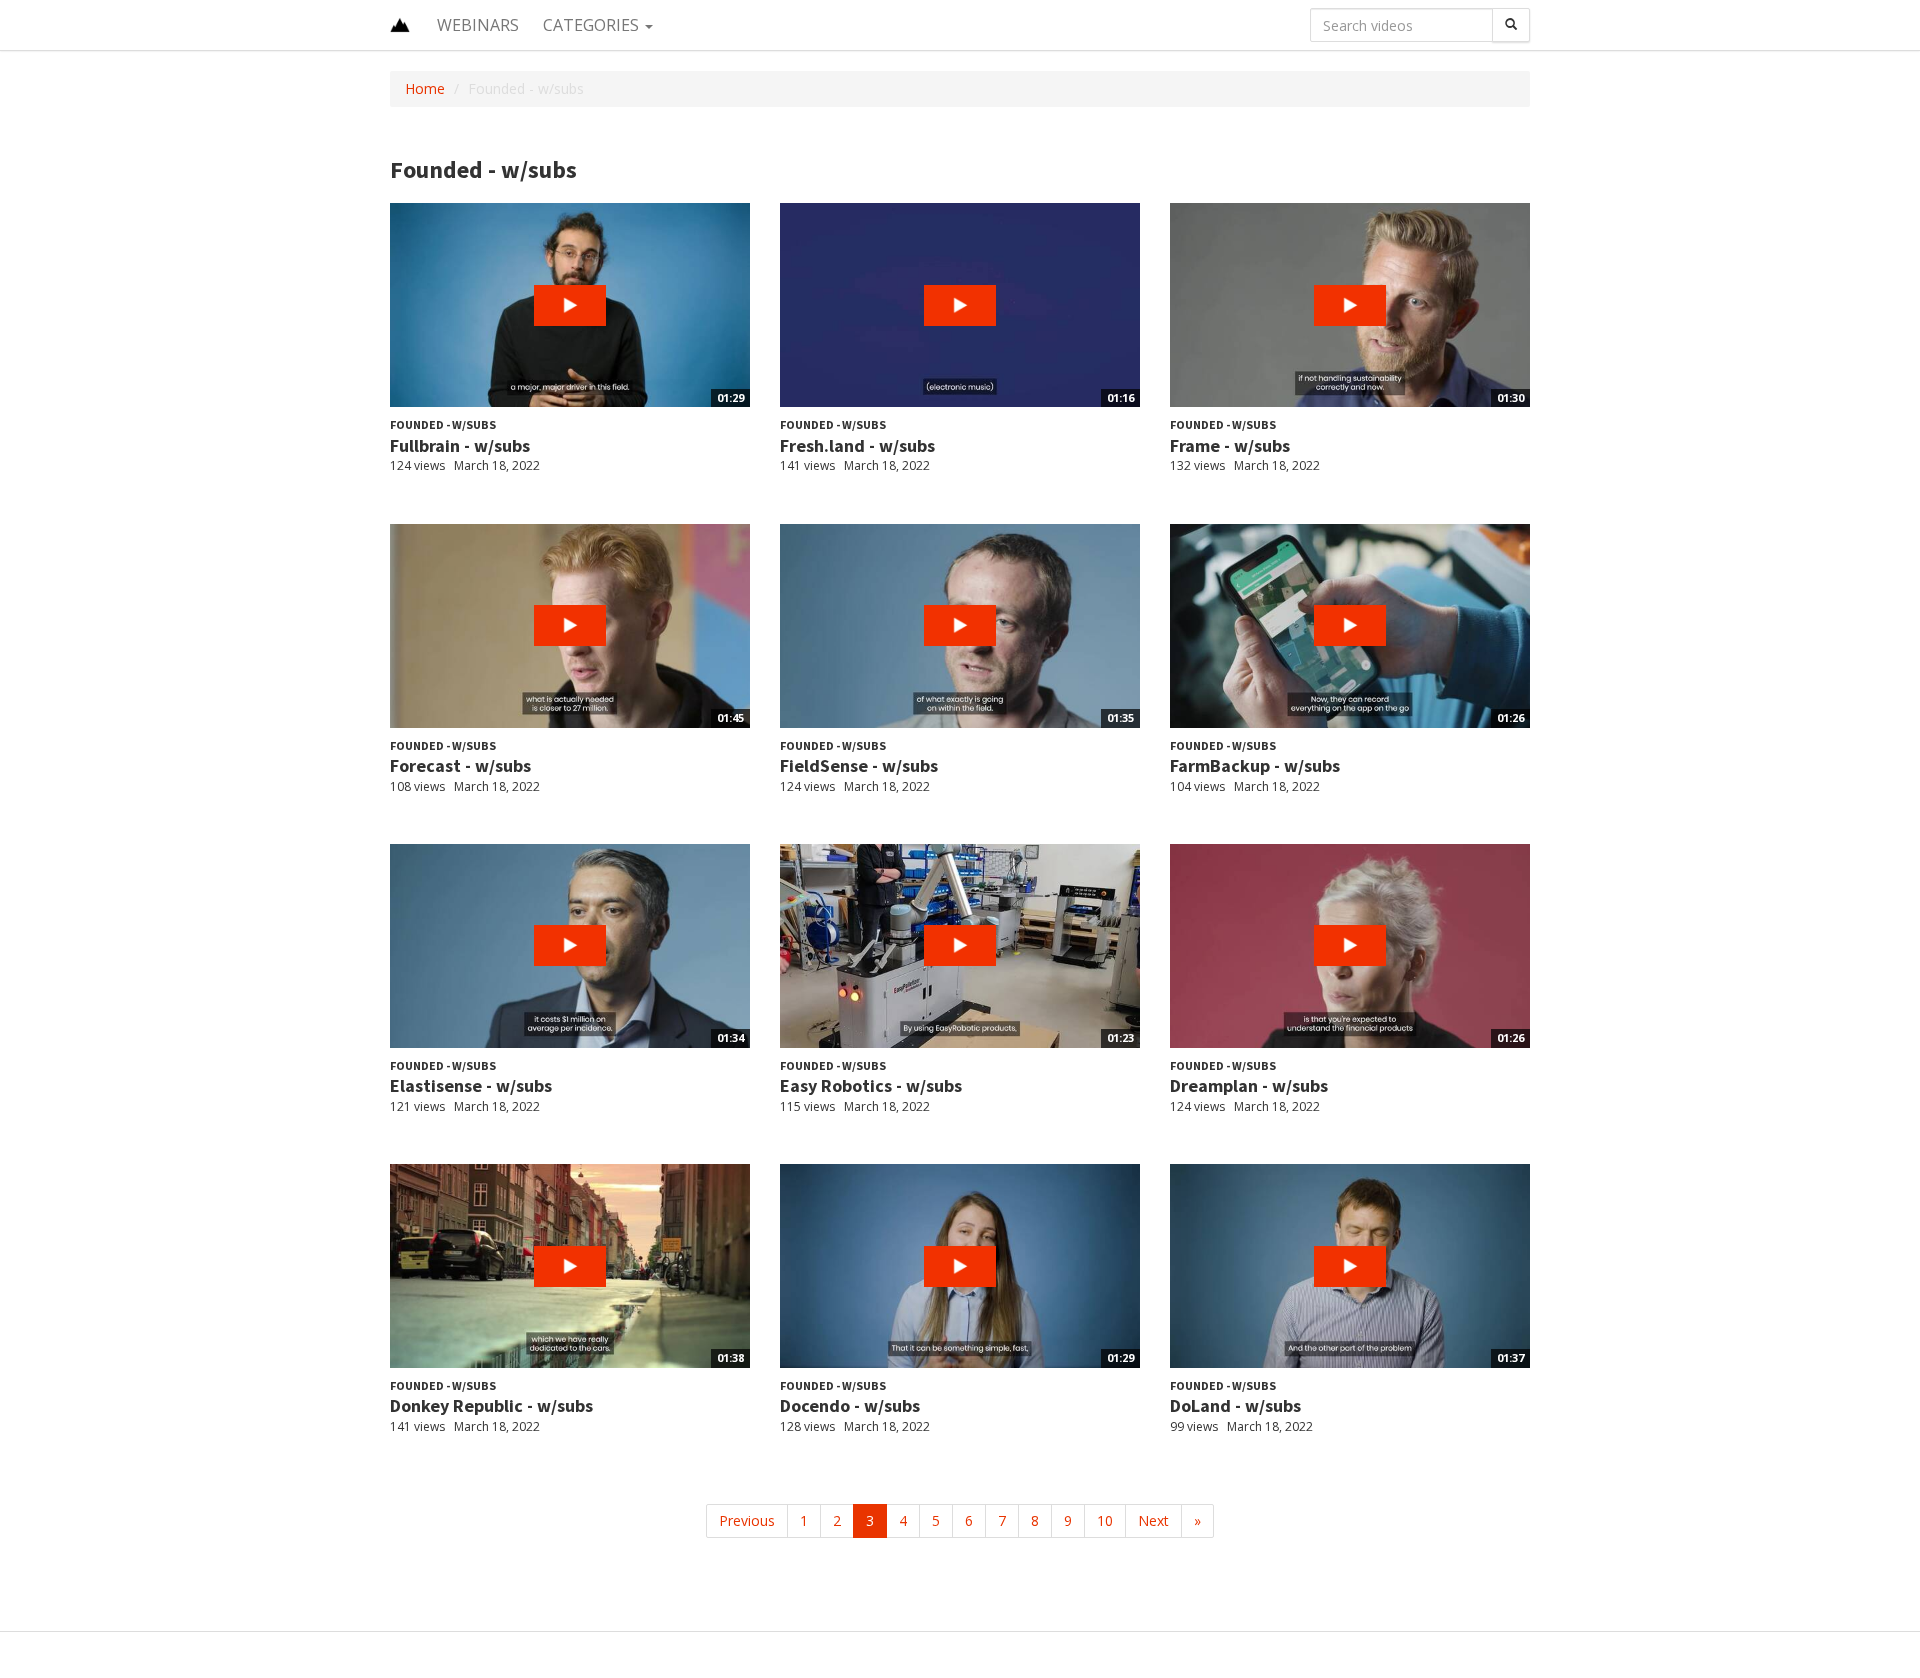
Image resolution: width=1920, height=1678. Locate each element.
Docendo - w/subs (850, 1405)
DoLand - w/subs (1235, 1405)
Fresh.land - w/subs (857, 445)
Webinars (478, 25)
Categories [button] (593, 25)
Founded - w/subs (443, 424)
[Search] (1511, 25)
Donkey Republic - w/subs (491, 1405)
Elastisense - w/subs (471, 1085)
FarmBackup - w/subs (1255, 765)
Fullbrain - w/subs (460, 445)
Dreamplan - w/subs (1249, 1085)
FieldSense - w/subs (859, 765)
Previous (747, 1520)
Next (1153, 1520)
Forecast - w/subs (460, 765)
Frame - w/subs (1230, 445)
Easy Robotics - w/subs (871, 1085)
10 (1105, 1520)
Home (425, 88)
